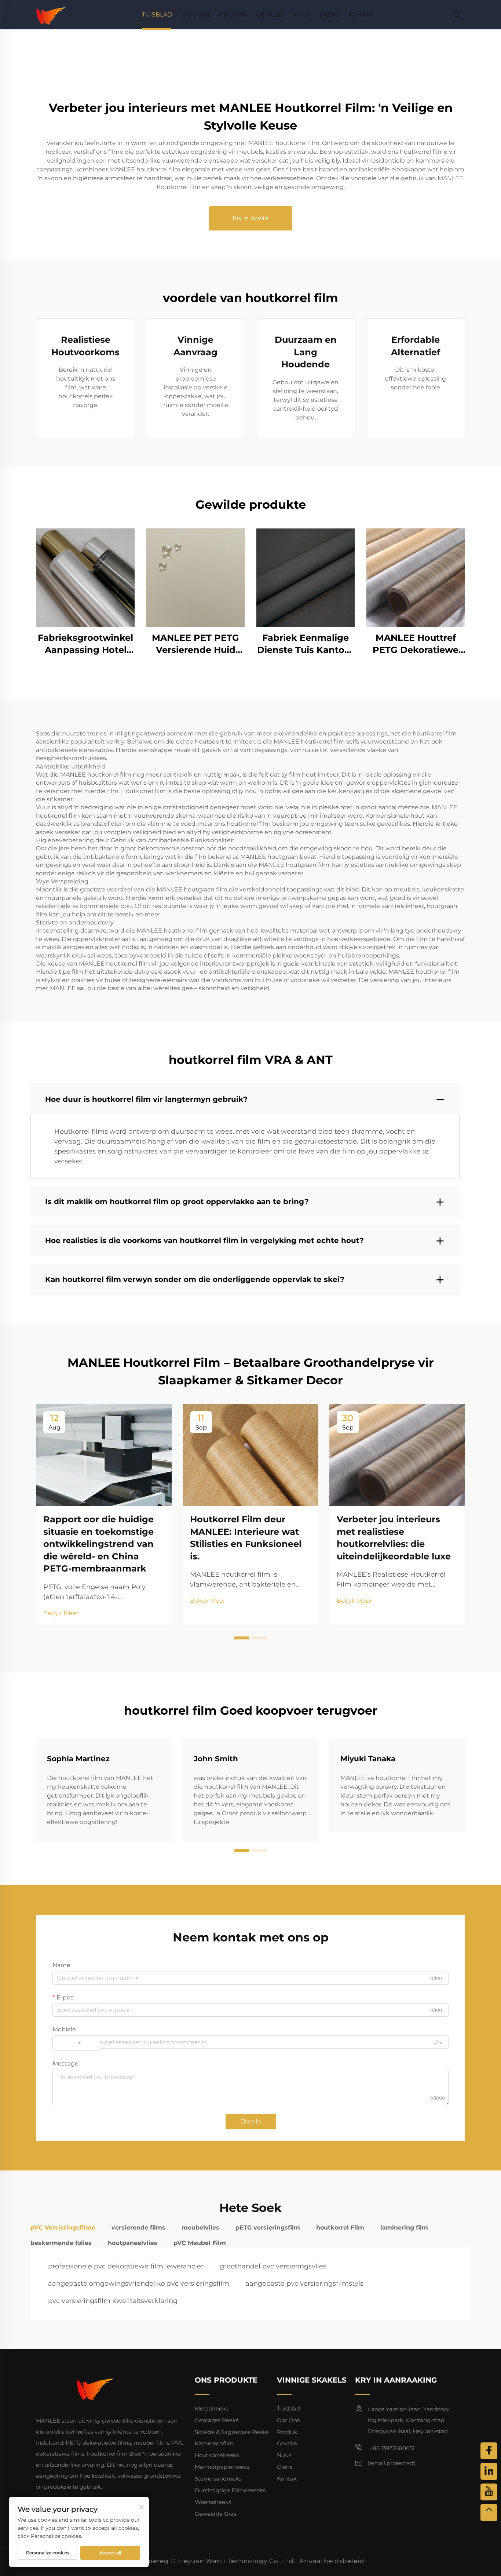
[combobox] (76, 2043)
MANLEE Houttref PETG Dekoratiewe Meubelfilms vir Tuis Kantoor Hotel (416, 644)
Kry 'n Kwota (251, 218)
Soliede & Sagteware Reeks (232, 2432)
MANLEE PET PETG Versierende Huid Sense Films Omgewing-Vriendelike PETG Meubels (195, 644)
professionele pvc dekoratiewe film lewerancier (126, 2266)
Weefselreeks (213, 2502)
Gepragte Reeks (217, 2420)
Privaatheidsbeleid (332, 2561)
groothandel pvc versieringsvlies (273, 2266)
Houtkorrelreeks (217, 2455)
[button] (242, 1638)
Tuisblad (157, 14)
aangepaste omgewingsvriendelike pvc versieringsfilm (139, 2283)
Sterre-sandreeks (218, 2479)
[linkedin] (489, 2471)
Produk (233, 14)
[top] (489, 2513)
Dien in (251, 2121)
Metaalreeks (211, 2408)
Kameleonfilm (214, 2443)
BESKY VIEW (85, 577)
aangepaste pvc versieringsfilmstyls (304, 2283)
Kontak (361, 14)
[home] (51, 14)
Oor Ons (196, 14)
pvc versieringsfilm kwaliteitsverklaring (113, 2301)
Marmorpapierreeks (222, 2467)
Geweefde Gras (215, 2514)
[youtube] (489, 2492)
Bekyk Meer (61, 1613)
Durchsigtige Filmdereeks (230, 2490)
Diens (329, 14)
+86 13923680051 (391, 2448)
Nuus (301, 14)
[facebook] (489, 2451)
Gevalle (269, 14)
